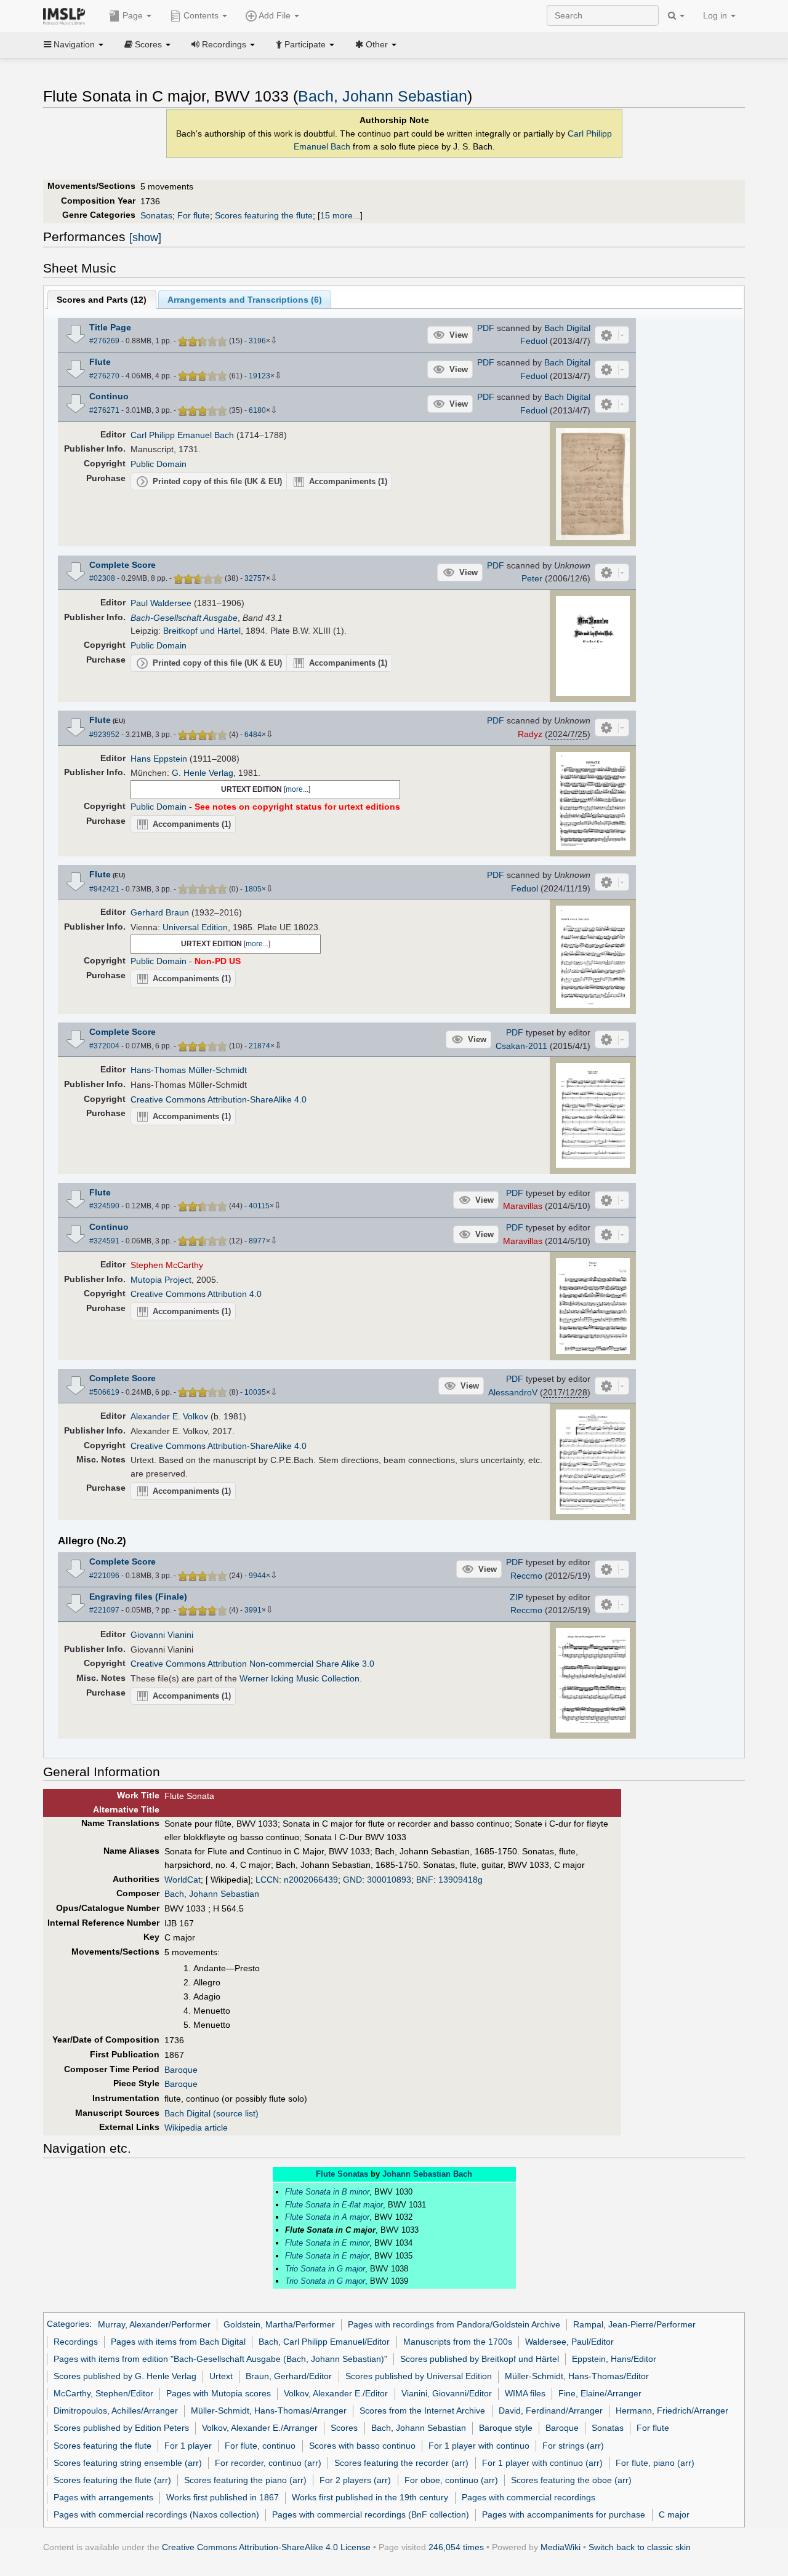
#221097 (104, 1610)
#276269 (104, 341)
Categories (68, 2324)
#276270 (104, 376)
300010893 (389, 1880)
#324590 (104, 1206)
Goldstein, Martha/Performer (279, 2324)
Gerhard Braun (160, 912)
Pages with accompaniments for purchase (564, 2514)
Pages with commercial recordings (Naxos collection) (156, 2514)
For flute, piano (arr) (655, 2463)
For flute (194, 215)
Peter (532, 578)
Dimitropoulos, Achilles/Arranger (116, 2411)
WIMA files (525, 2393)
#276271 (104, 410)
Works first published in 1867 (223, 2497)
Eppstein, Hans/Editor (614, 2359)
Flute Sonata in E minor (327, 2243)
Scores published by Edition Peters (121, 2428)
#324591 (104, 1241)
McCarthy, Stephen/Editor (103, 2393)
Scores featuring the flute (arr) (112, 2480)
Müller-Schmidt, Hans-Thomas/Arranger (269, 2411)
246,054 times (456, 2547)
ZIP (517, 1597)
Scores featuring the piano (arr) (245, 2480)
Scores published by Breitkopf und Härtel (480, 2359)
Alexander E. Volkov (169, 1416)
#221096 (104, 1576)
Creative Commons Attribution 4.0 (196, 1294)
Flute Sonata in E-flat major (334, 2205)
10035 (255, 1392)
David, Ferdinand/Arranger (551, 2411)
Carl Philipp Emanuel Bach (182, 435)
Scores (344, 2428)
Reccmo (526, 1576)
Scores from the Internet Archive (422, 2411)
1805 (253, 889)
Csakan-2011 (521, 1046)
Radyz (530, 734)
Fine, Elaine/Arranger (600, 2393)
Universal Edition (195, 927)
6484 (253, 735)
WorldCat (183, 1880)
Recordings (76, 2342)
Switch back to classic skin (640, 2547)
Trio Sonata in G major (325, 2269)
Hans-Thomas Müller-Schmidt (189, 1070)
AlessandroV (513, 1392)
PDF (486, 328)
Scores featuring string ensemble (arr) (128, 2463)
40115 (259, 1206)
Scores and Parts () (102, 300)
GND (352, 1880)
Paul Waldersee (161, 603)
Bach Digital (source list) (211, 2113)
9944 (257, 1576)
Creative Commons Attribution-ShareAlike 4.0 (219, 1099)
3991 (253, 1610)
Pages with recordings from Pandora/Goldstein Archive (454, 2324)
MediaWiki (561, 2547)
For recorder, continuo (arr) (268, 2463)
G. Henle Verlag (203, 773)
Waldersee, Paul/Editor (569, 2342)
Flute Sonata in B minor (327, 2192)
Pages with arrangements (103, 2497)
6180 (257, 410)
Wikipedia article (196, 2127)
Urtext (221, 2376)
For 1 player (188, 2446)
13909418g (460, 1880)
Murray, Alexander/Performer (154, 2324)
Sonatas (156, 215)
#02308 (102, 578)
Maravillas (523, 1206)
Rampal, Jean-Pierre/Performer (634, 2324)
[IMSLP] (67, 15)
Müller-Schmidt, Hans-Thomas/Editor (577, 2376)
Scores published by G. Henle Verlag (125, 2376)
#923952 (104, 735)
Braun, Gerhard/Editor (289, 2376)
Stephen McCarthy (167, 1265)
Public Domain (159, 464)
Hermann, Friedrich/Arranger (672, 2411)
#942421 (104, 889)
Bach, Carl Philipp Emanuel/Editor (324, 2342)
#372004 (104, 1046)
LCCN (267, 1880)
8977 (257, 1241)
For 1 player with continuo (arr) (542, 2463)
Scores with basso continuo (362, 2446)
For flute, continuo (260, 2446)
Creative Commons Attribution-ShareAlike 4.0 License (266, 2547)
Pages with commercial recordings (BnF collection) (371, 2514)
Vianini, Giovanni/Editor (447, 2393)
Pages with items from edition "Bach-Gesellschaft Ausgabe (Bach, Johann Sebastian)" (220, 2359)
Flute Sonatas (342, 2174)
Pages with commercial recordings (529, 2497)
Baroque (181, 2070)
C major (674, 2514)
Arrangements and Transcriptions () (245, 300)
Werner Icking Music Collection (300, 1678)
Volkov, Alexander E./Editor (336, 2393)
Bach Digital (567, 328)
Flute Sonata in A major (327, 2217)
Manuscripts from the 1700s (458, 2342)
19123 (259, 376)
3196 (257, 341)
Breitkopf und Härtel (202, 631)
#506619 (104, 1392)
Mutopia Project (161, 1280)
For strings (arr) (573, 2446)
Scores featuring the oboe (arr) (571, 2480)
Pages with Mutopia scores (219, 2393)
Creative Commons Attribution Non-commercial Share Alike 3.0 (252, 1664)
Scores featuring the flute (264, 215)
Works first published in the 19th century (370, 2497)
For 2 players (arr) (355, 2480)
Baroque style (506, 2428)
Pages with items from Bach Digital (178, 2342)
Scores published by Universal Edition (419, 2376)
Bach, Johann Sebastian (383, 96)
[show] (145, 237)
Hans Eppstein (159, 759)
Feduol (534, 341)
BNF (425, 1880)
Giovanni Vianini (162, 1635)
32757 (255, 578)
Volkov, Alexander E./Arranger (260, 2428)
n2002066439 (311, 1880)
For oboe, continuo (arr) (451, 2480)
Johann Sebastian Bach (427, 2174)
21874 (259, 1046)
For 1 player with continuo (479, 2446)
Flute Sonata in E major (327, 2256)
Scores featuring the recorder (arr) (401, 2463)
